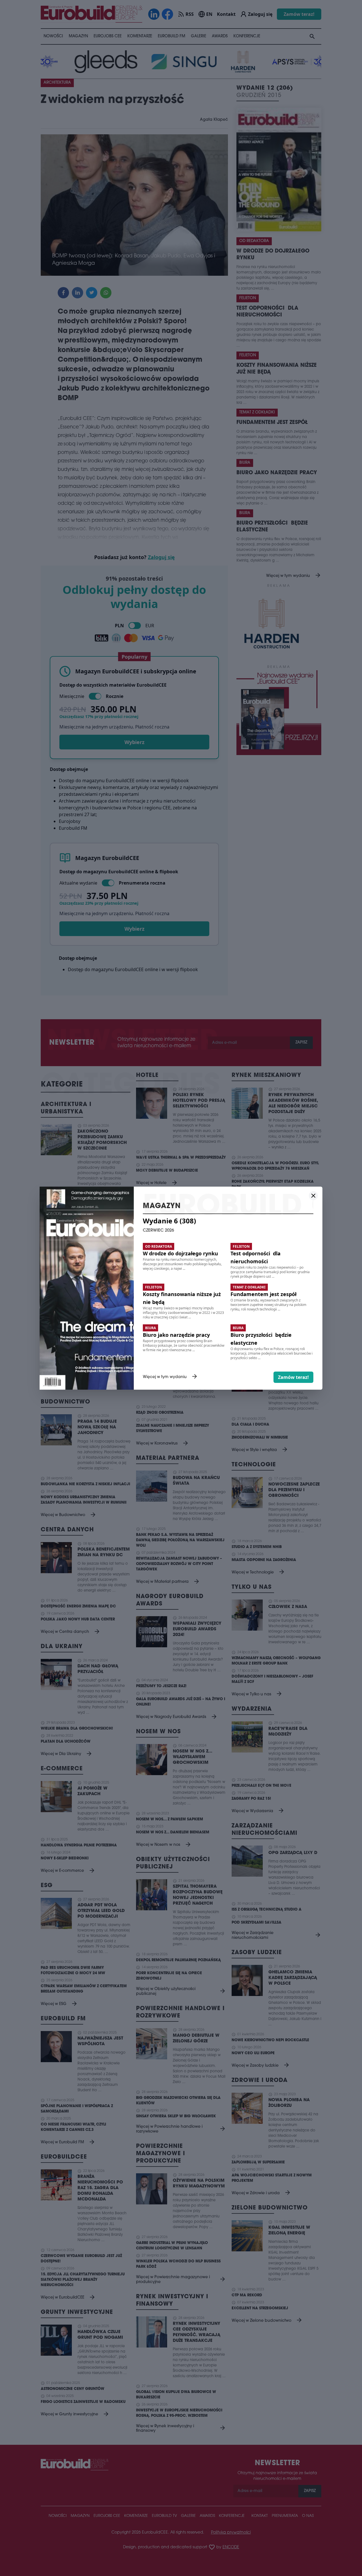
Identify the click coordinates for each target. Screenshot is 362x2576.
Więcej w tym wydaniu (170, 1377)
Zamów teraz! (293, 1377)
